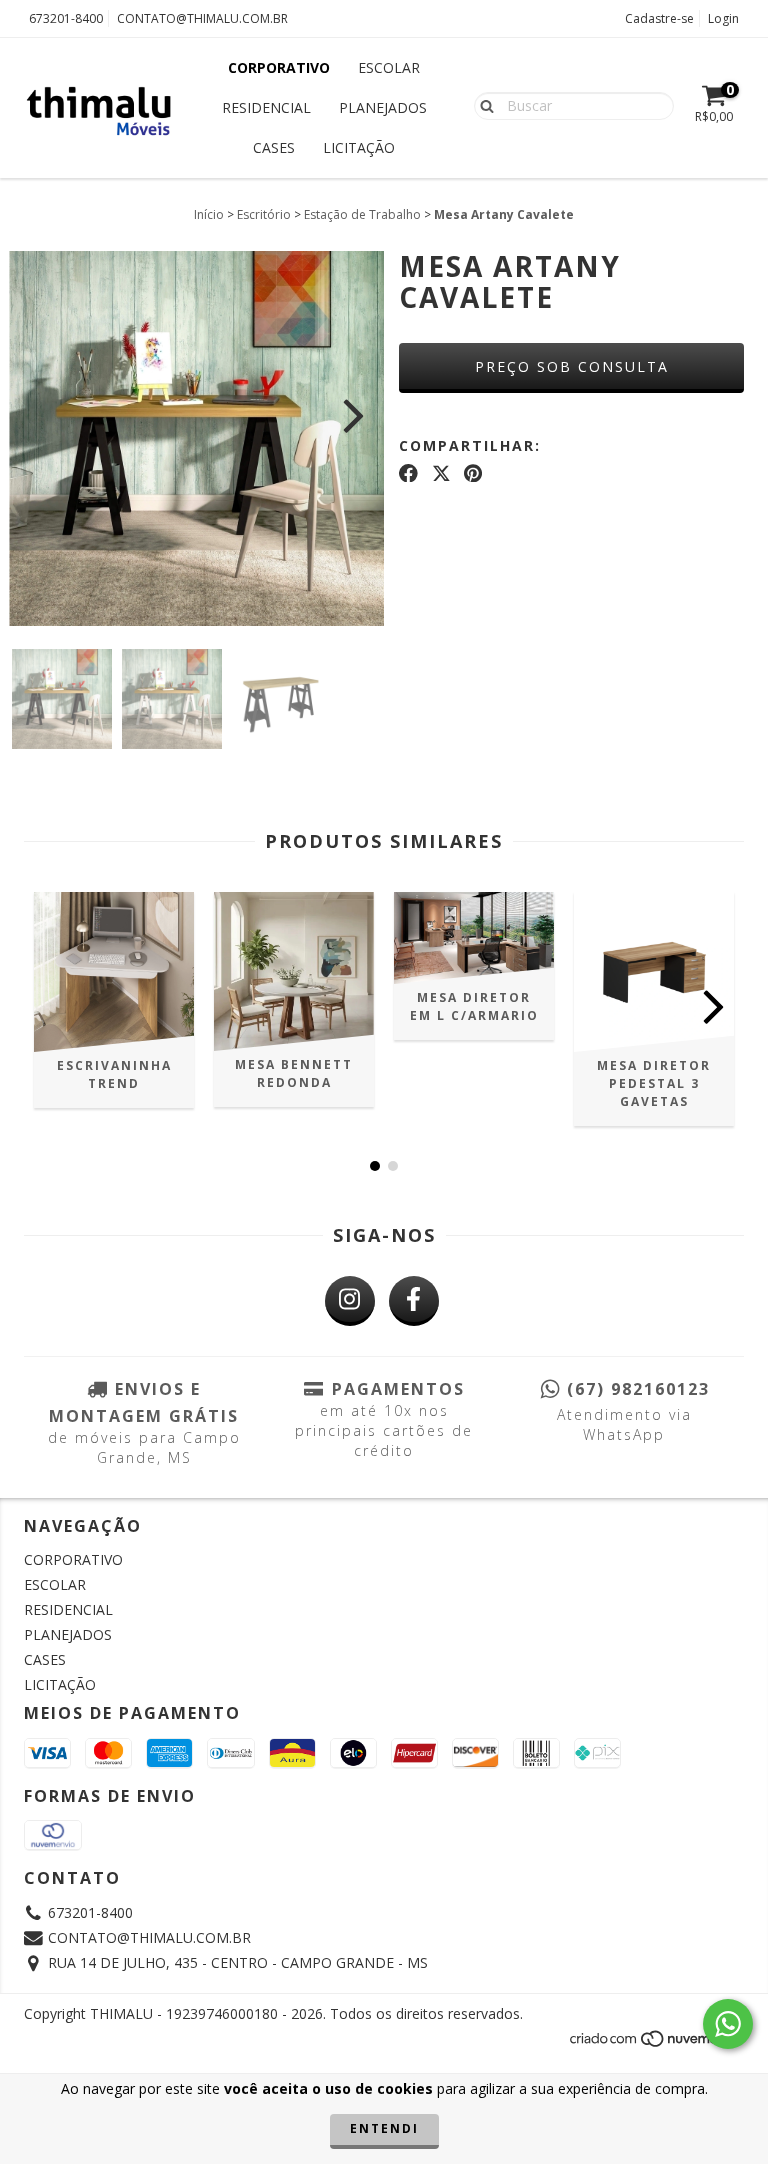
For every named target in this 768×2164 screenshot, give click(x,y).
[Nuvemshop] (656, 2043)
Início (209, 214)
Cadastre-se (659, 18)
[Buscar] (482, 105)
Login (723, 18)
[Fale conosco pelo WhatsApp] (728, 2024)
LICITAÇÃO (359, 147)
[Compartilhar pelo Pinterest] (473, 473)
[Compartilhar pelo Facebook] (408, 473)
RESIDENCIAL (266, 107)
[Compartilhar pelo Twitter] (441, 473)
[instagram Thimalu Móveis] (350, 1301)
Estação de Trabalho (362, 214)
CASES (274, 147)
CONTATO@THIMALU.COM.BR (202, 18)
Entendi (384, 2128)
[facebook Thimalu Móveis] (414, 1301)
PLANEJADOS (383, 107)
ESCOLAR (389, 67)
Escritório (264, 214)
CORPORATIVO (279, 67)
